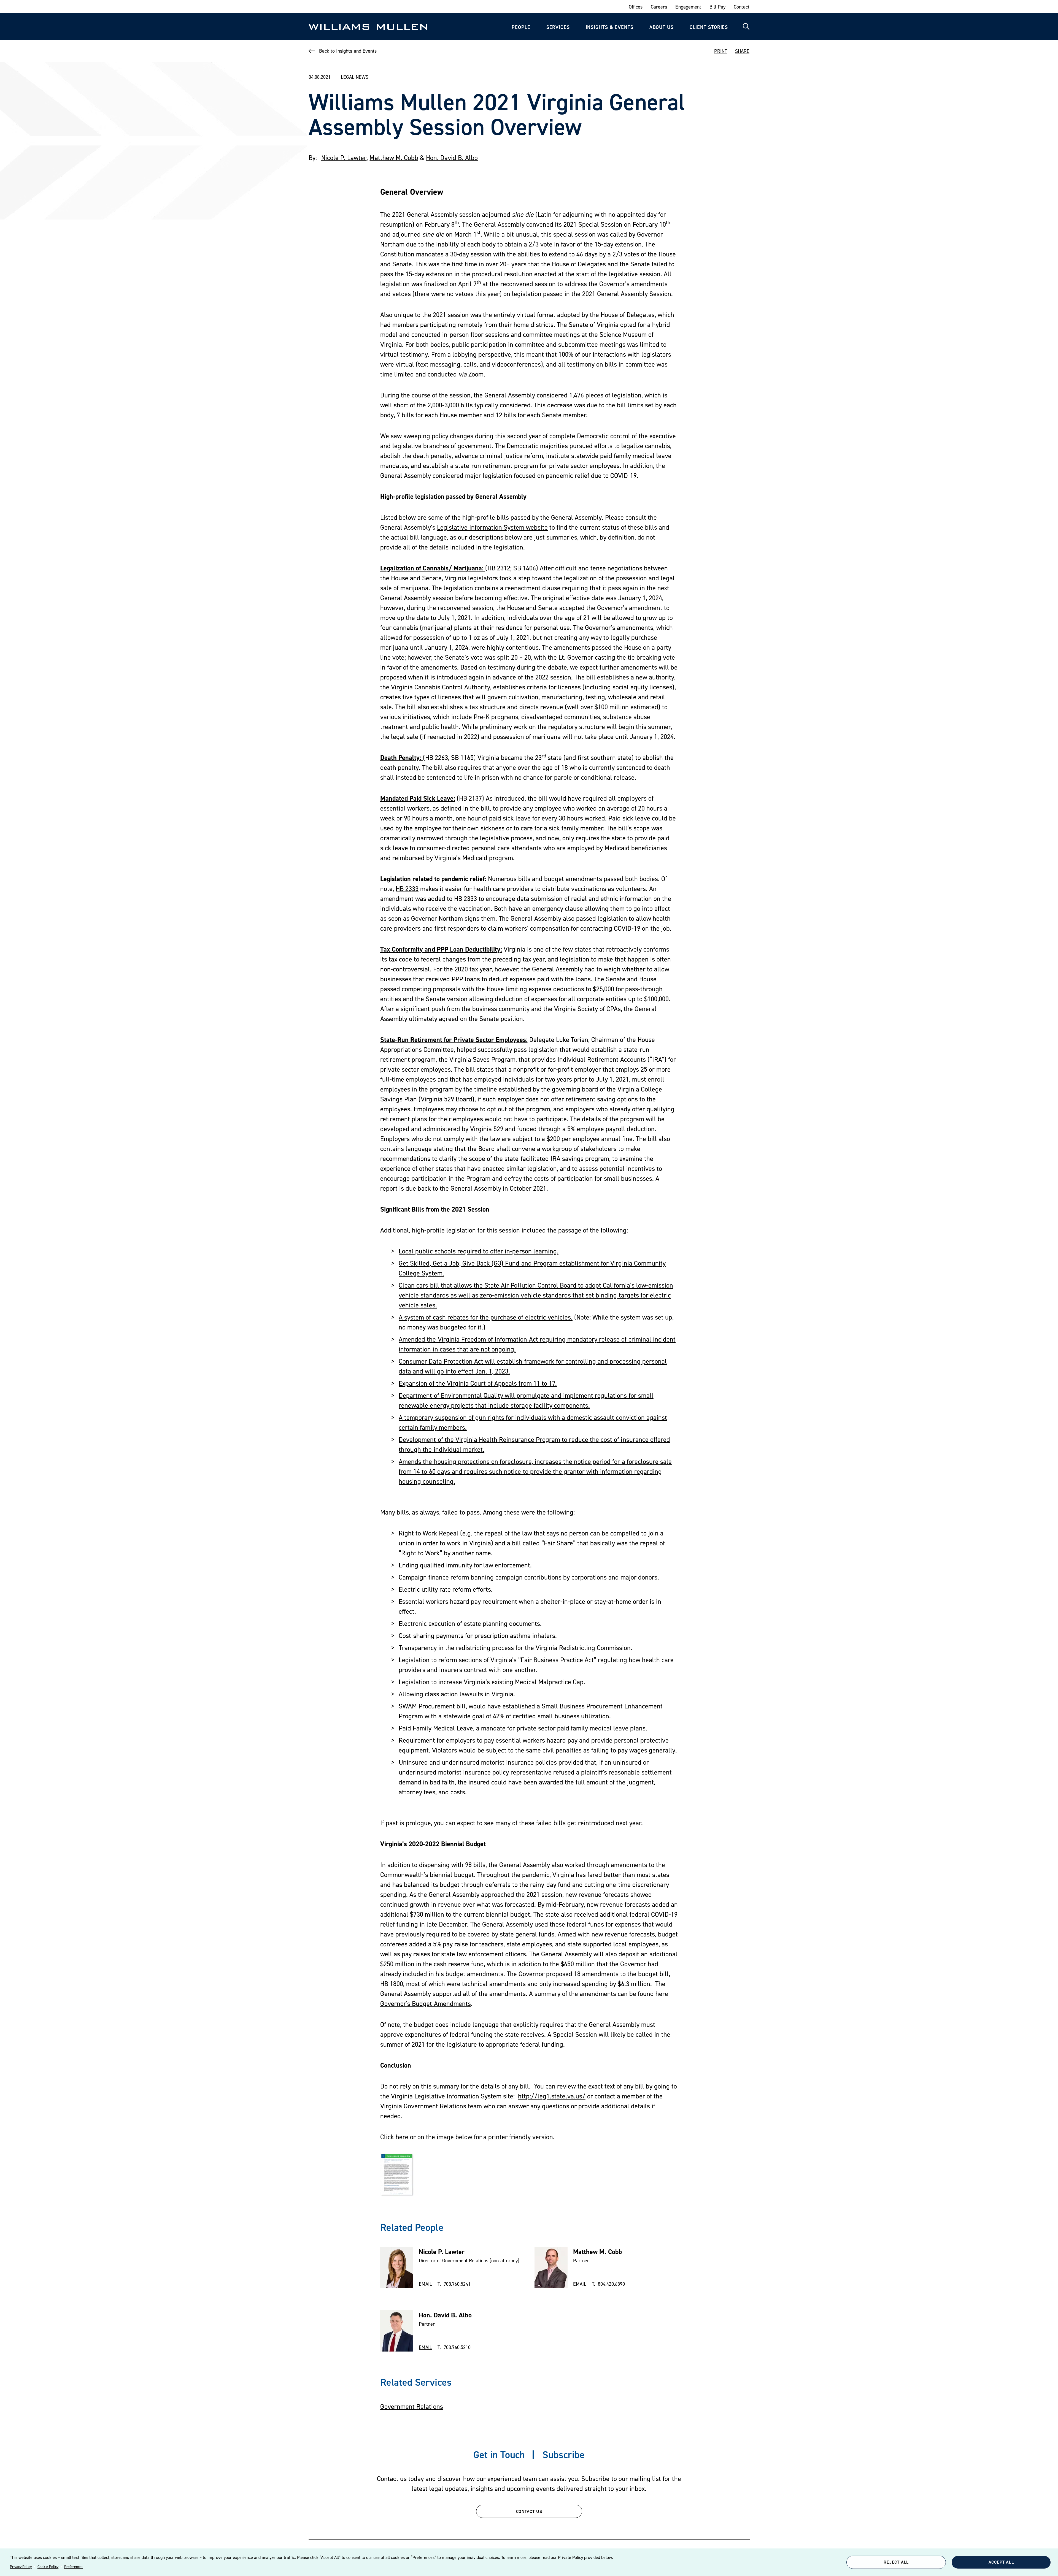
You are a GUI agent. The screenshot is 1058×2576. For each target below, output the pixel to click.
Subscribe (564, 2455)
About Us (662, 27)
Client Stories (709, 27)
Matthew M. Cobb (394, 158)
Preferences (74, 2567)
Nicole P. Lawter (344, 158)
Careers (659, 7)
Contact (742, 7)
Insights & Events (610, 27)
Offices (636, 7)
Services (558, 27)
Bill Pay (717, 7)
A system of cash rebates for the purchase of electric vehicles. (486, 1317)
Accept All (1001, 2562)
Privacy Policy (21, 2567)
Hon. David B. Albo (452, 158)
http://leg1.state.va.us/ (552, 2096)
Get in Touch (499, 2455)
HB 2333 (407, 889)
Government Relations (412, 2406)
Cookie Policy (48, 2567)
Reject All (896, 2562)
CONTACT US (529, 2511)
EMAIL (425, 2284)
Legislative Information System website (492, 527)
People (521, 27)
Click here (394, 2137)
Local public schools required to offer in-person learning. (479, 1251)
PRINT (721, 51)
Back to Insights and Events (348, 51)
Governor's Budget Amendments (426, 2004)
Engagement (688, 7)
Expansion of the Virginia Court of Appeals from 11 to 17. (478, 1383)
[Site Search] (746, 27)
